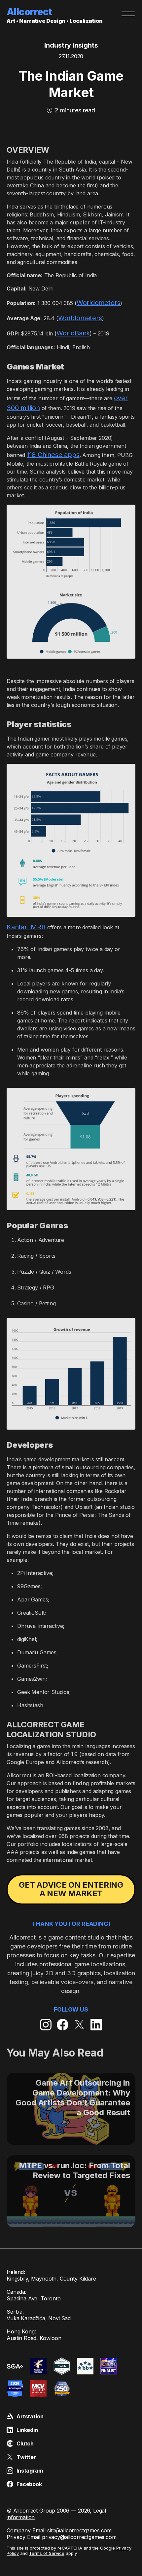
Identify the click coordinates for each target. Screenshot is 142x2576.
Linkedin (27, 2430)
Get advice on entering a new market (71, 1889)
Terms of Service (47, 2553)
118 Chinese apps (53, 455)
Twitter (26, 2457)
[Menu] (128, 14)
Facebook (29, 2484)
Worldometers (99, 303)
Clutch (25, 2443)
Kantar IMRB (26, 927)
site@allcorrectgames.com (79, 2530)
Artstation (30, 2416)
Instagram (30, 2471)
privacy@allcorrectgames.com (79, 2537)
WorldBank (73, 333)
